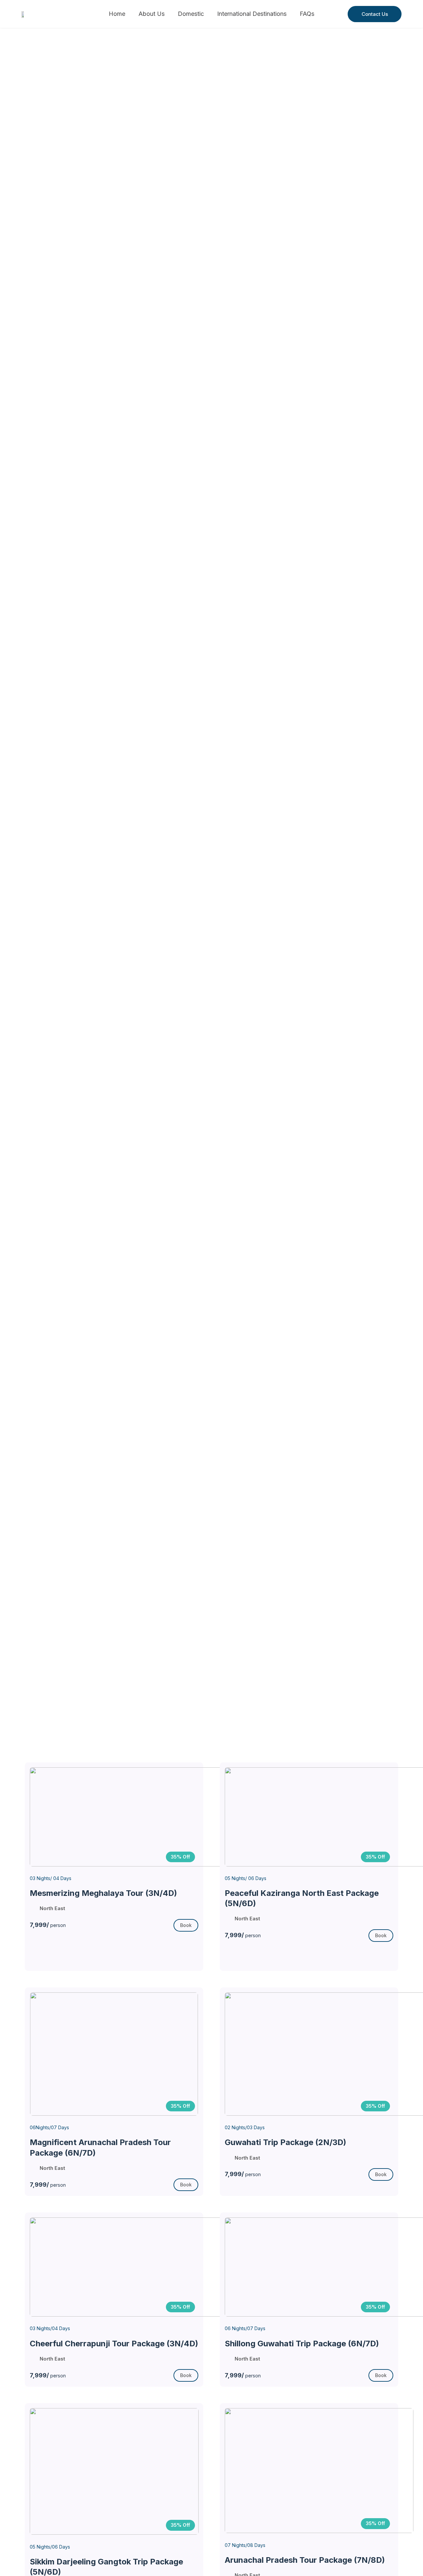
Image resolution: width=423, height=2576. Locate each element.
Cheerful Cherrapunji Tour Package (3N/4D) (114, 2344)
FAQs (307, 14)
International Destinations (252, 14)
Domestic (191, 14)
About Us (152, 14)
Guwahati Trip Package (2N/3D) (286, 2142)
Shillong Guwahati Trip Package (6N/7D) (302, 2344)
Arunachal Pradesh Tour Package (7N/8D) (305, 2560)
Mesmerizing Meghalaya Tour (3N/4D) (103, 1893)
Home (117, 14)
